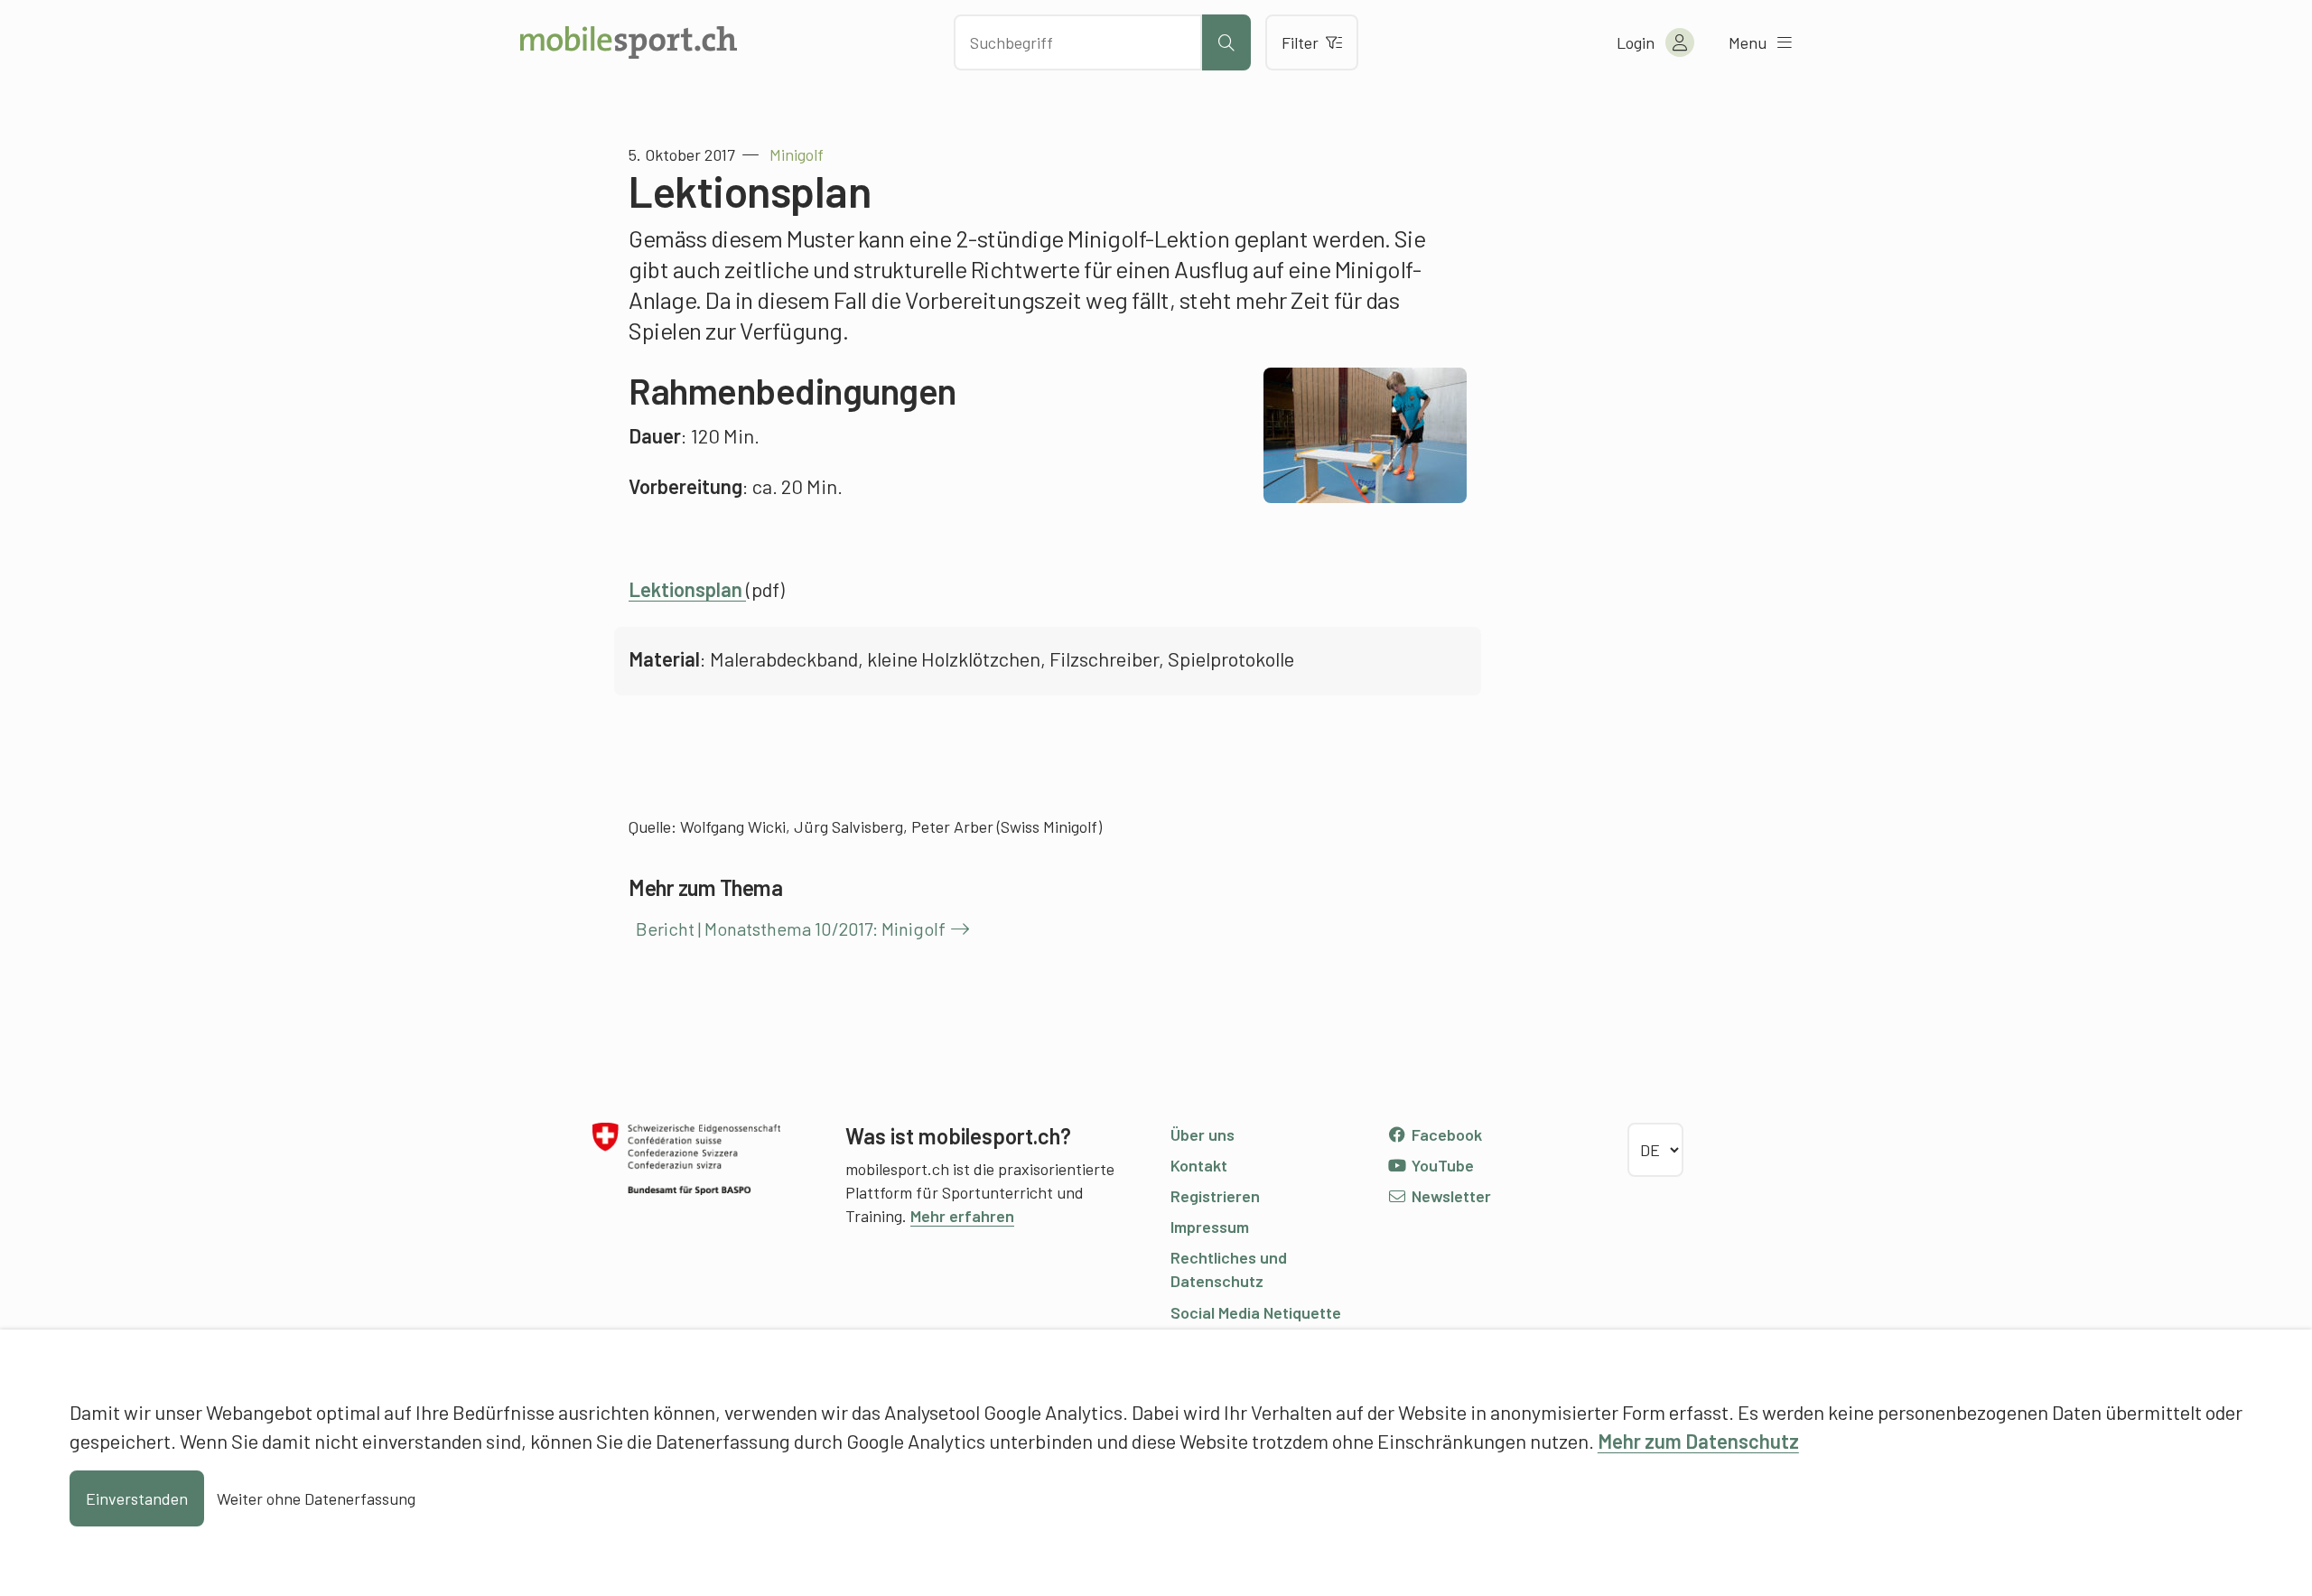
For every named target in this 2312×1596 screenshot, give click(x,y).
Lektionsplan (687, 589)
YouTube (1441, 1165)
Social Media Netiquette (1256, 1312)
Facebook (1445, 1134)
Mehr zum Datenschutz (1698, 1441)
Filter (1300, 42)
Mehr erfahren (962, 1216)
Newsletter (1450, 1196)
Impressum (1210, 1227)
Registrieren (1215, 1196)
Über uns (1203, 1134)
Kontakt (1199, 1165)
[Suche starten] (1226, 42)
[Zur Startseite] (629, 42)
